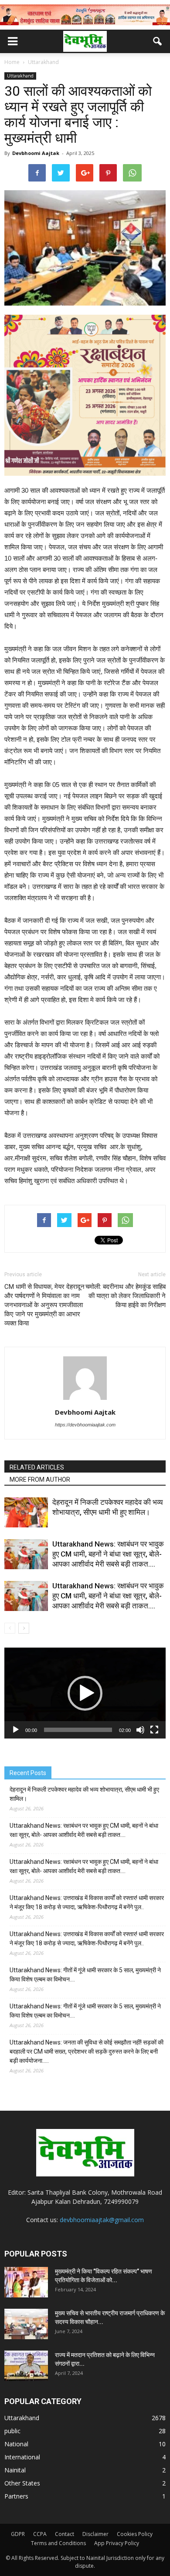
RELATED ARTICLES (37, 1467)
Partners (16, 2496)
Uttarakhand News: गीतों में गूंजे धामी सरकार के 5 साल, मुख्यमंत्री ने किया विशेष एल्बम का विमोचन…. (85, 1975)
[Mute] (140, 1730)
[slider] (78, 1730)
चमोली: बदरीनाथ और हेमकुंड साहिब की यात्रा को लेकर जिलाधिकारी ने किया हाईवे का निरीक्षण (126, 1296)
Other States (22, 2483)
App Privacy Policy (117, 2543)
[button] (158, 41)
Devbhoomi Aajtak (36, 153)
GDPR (18, 2534)
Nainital (15, 2470)
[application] (85, 1693)
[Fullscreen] (154, 1730)
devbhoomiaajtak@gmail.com (102, 2220)
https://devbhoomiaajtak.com (85, 1425)
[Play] (16, 1730)
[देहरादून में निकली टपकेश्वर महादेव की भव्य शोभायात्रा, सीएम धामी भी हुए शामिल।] (26, 1512)
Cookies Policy (135, 2534)
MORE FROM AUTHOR (40, 1480)
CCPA (40, 2534)
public (12, 2431)
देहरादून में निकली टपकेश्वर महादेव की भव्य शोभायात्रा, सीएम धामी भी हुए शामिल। (84, 1794)
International (22, 2457)
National (16, 2444)
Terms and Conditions (58, 2543)
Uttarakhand (20, 76)
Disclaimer (95, 2534)
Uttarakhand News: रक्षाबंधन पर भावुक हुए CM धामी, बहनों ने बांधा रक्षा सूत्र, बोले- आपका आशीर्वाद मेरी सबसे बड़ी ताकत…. (108, 1554)
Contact (65, 2534)
